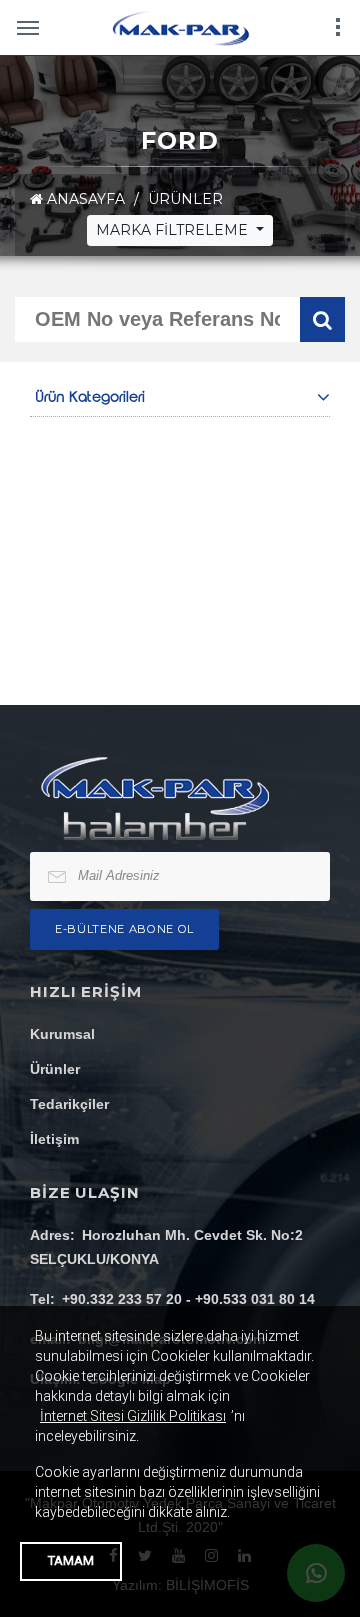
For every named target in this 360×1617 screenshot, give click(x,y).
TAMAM (71, 1560)
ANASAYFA (84, 199)
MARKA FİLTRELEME (174, 230)
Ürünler (55, 1069)
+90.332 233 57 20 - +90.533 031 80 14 (188, 1299)
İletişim (54, 1139)
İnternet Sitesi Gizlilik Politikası (133, 1416)
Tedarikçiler (69, 1104)
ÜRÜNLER (185, 199)
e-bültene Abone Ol (124, 929)
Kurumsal (62, 1034)
